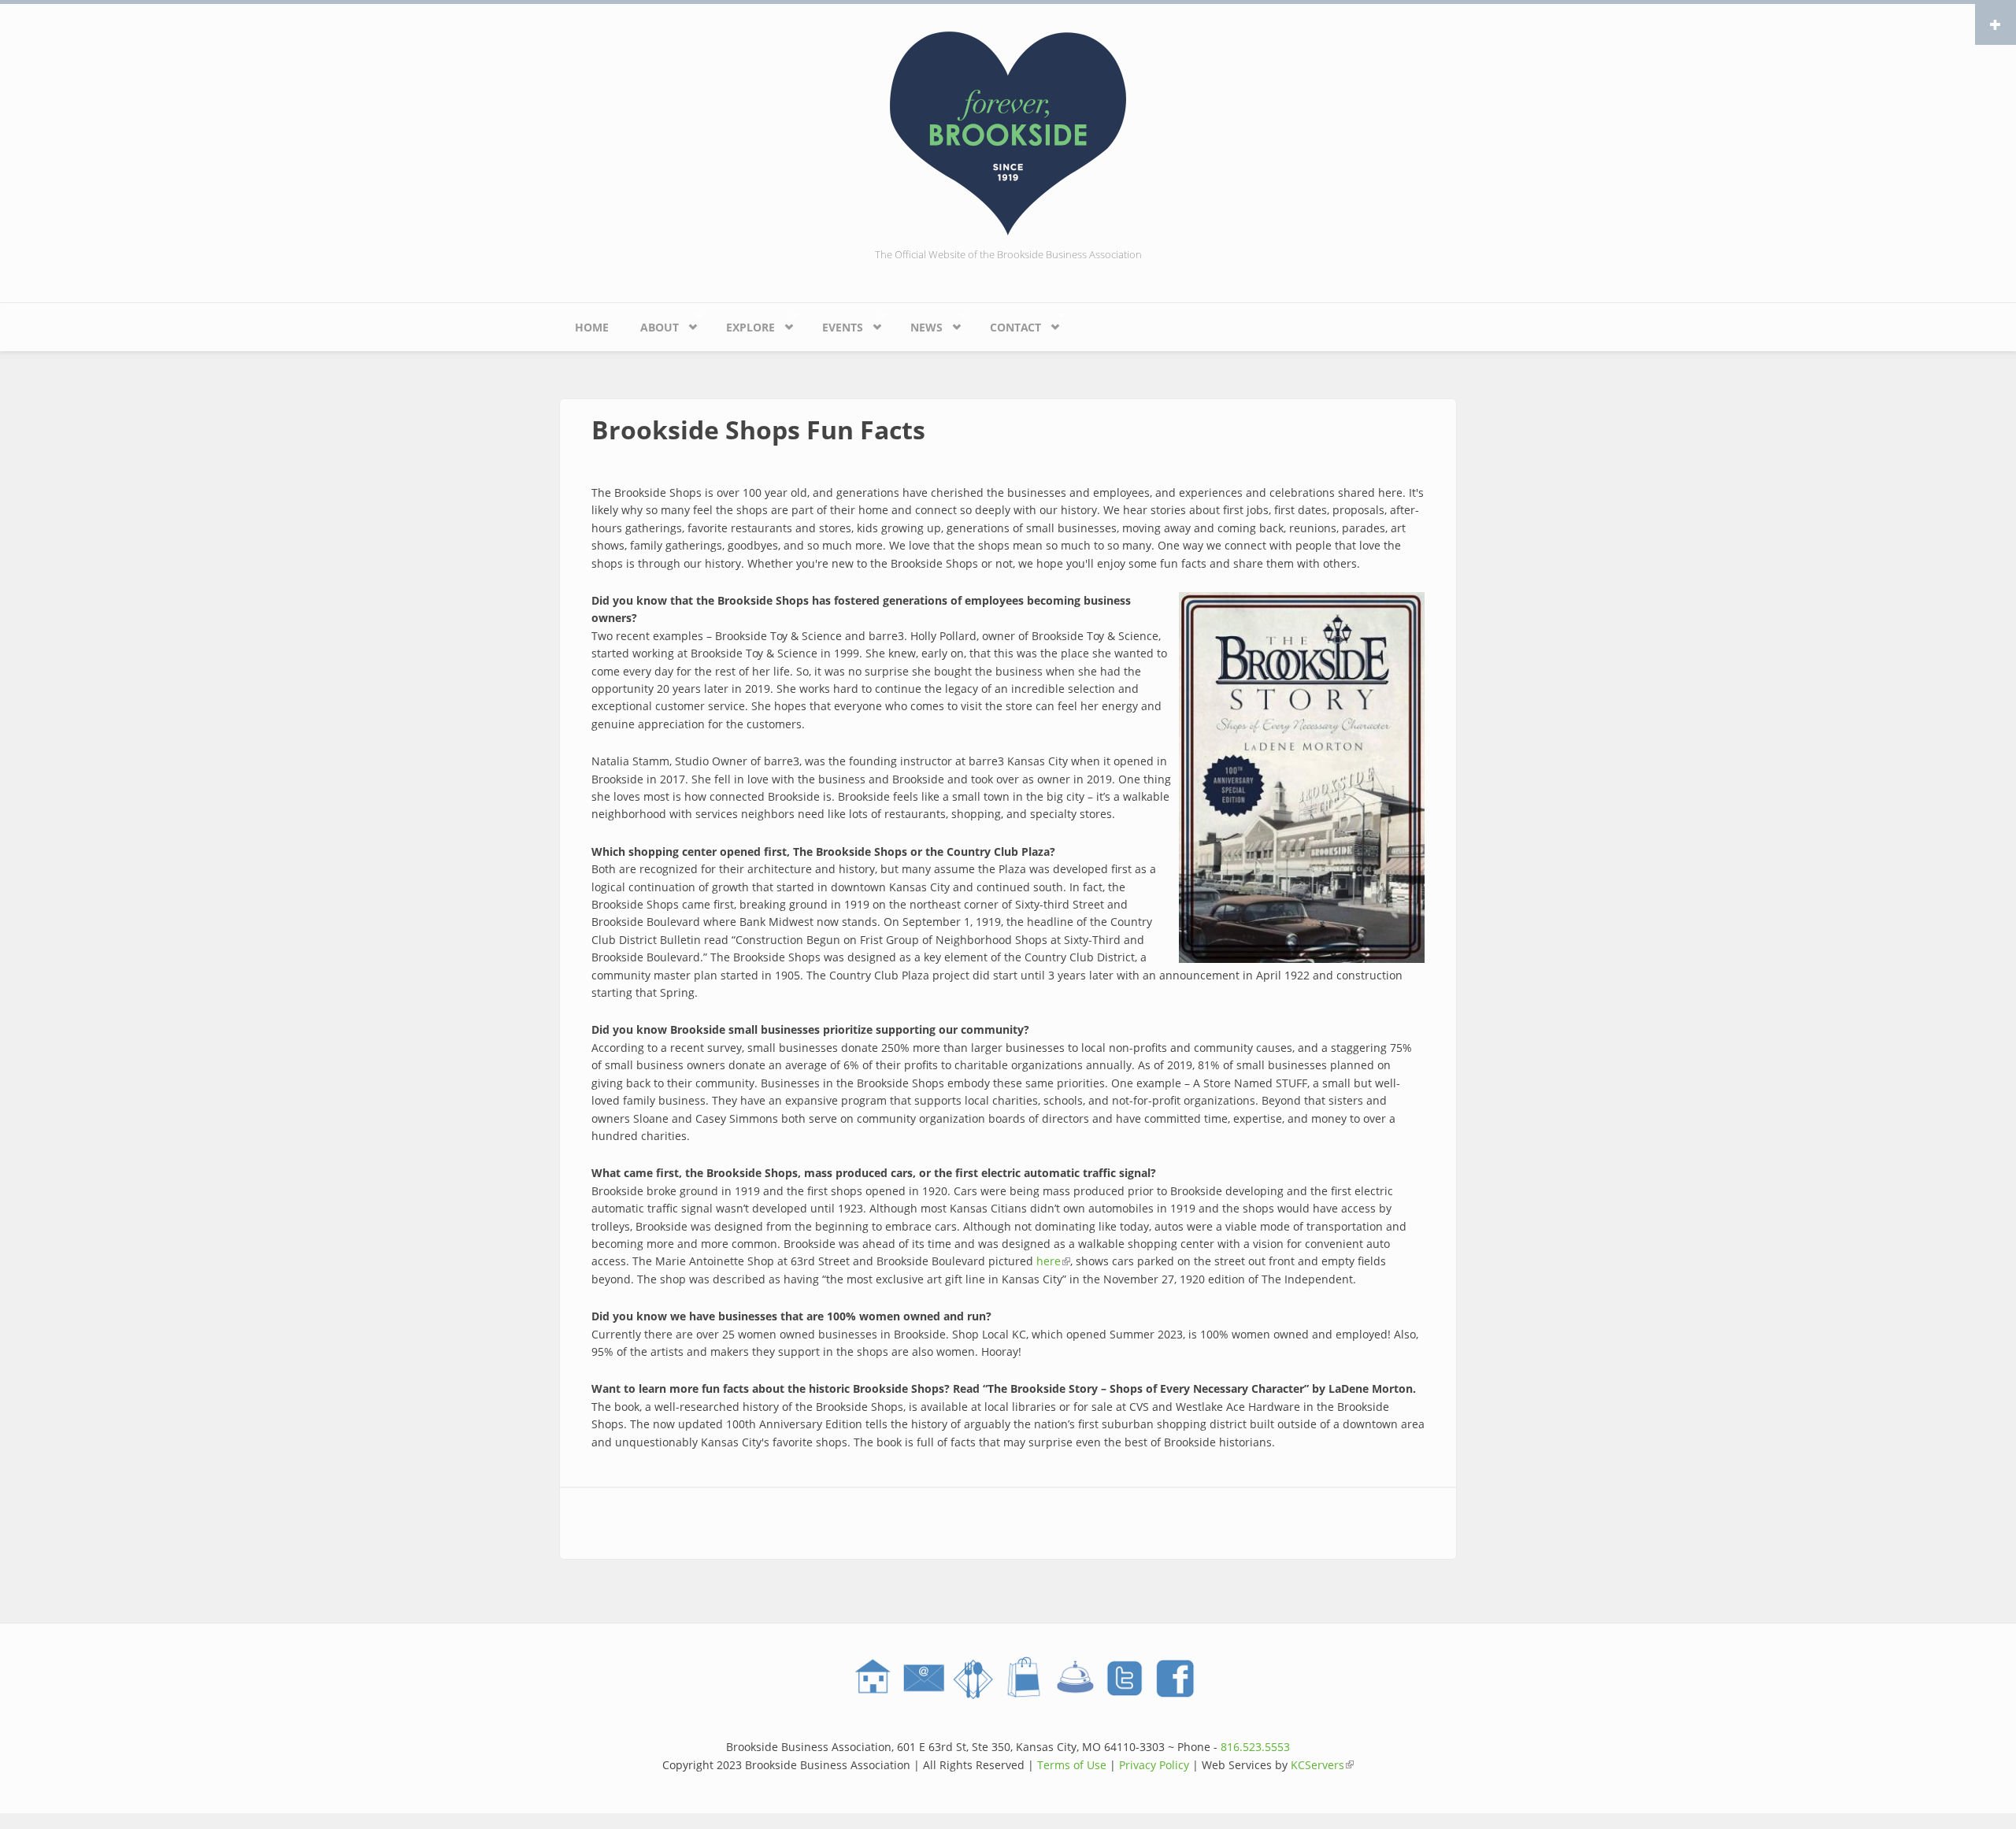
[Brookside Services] (1074, 1679)
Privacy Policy (1154, 1765)
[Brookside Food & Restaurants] (973, 1679)
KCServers (1322, 1765)
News (919, 324)
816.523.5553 (1255, 1747)
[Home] (1008, 132)
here (1053, 1261)
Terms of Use (1072, 1765)
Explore (743, 324)
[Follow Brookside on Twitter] (1125, 1679)
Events (835, 324)
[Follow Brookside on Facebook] (1175, 1679)
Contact (1008, 324)
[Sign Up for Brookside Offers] (923, 1679)
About (652, 324)
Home (592, 327)
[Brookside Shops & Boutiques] (1024, 1679)
